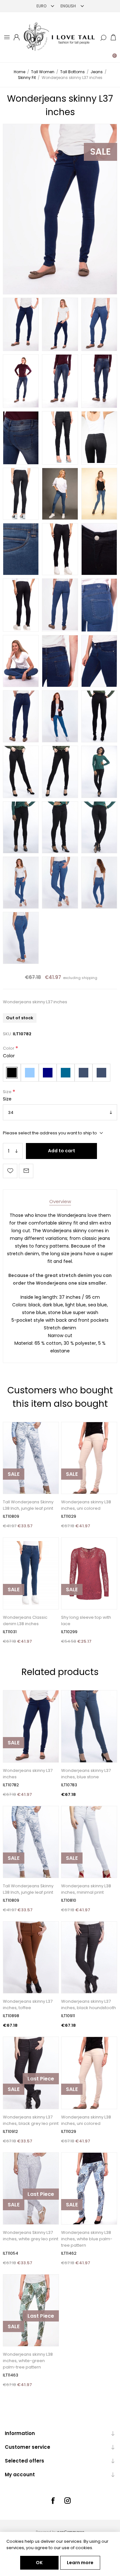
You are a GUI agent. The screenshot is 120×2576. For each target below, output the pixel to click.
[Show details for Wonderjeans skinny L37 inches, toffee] (31, 1957)
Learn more (80, 2563)
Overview (60, 1201)
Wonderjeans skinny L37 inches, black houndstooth (88, 2004)
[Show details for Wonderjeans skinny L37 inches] (31, 1726)
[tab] (60, 1201)
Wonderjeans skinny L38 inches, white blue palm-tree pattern (87, 2239)
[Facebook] (53, 2501)
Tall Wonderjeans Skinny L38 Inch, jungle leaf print (28, 1505)
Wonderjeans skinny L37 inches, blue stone (86, 1774)
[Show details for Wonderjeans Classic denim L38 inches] (31, 1573)
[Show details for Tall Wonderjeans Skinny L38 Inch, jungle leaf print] (31, 1458)
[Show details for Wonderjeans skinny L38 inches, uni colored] (89, 1458)
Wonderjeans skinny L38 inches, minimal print (86, 1889)
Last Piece (41, 2079)
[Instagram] (68, 2501)
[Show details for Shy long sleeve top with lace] (89, 1573)
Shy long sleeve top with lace (86, 1621)
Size (8, 1092)
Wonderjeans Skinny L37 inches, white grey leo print (31, 2236)
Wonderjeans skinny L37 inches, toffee (28, 2004)
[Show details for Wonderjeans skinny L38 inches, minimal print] (89, 1842)
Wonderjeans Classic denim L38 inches (25, 1621)
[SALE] (14, 1493)
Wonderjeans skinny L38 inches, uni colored (86, 1505)
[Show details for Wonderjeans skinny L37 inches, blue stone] (89, 1726)
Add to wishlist (10, 1171)
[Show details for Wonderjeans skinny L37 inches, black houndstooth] (89, 1957)
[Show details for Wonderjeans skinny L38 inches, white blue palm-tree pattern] (89, 2188)
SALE (100, 152)
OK (39, 2563)
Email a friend (26, 1171)
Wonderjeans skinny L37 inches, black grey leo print (31, 2120)
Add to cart (62, 1151)
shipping (89, 978)
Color (9, 1049)
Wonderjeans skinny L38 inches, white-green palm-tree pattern (28, 2361)
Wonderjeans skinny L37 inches (28, 1774)
